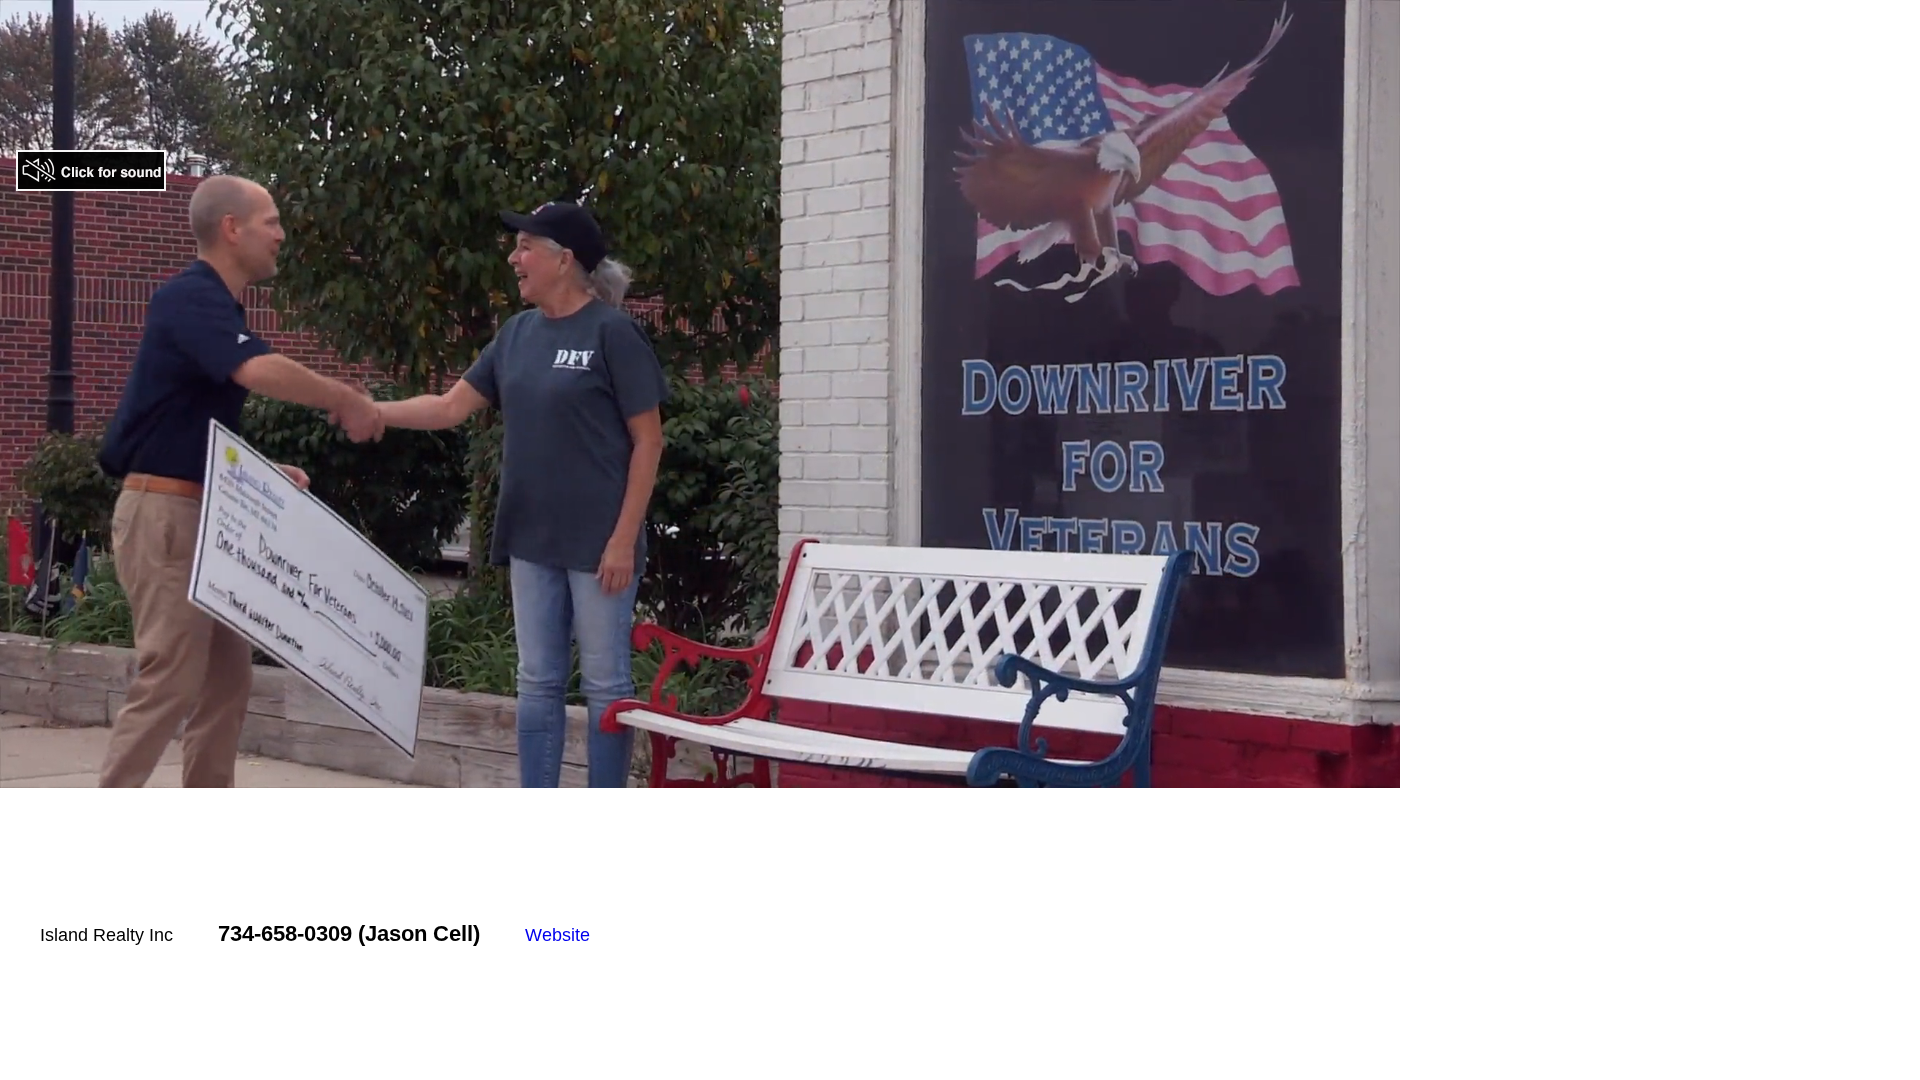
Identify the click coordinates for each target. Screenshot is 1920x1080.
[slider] (658, 772)
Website (557, 935)
